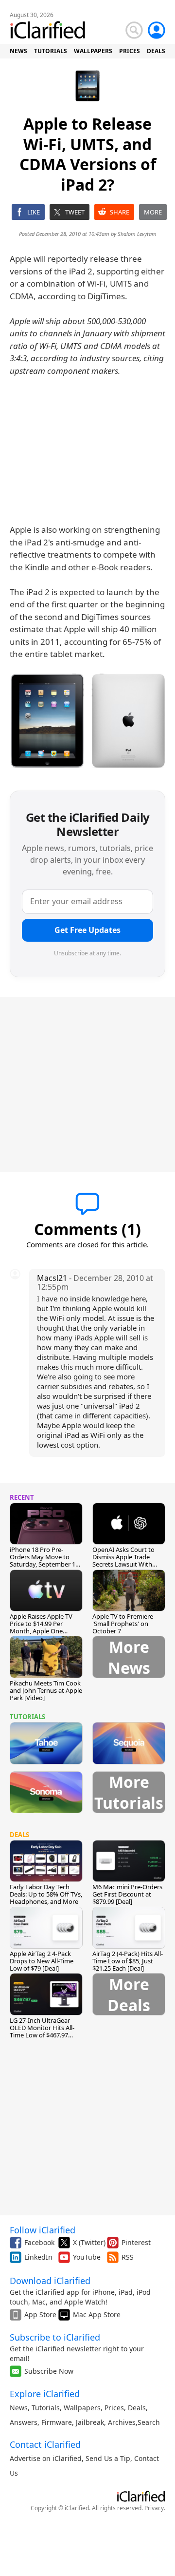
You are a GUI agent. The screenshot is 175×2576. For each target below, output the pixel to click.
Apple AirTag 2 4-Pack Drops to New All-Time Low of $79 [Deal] (42, 1961)
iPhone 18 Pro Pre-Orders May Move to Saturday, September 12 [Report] (44, 1560)
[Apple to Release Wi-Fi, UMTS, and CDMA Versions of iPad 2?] (87, 720)
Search (149, 2422)
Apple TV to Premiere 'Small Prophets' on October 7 (123, 1624)
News (19, 2408)
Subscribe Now (49, 2371)
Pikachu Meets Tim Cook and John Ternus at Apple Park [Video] (46, 1690)
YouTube (87, 2257)
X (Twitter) (89, 2242)
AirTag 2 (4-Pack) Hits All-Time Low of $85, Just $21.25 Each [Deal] (128, 1961)
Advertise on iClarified (46, 2458)
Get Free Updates (87, 930)
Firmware (57, 2422)
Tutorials (46, 2408)
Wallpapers (82, 2408)
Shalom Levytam (137, 234)
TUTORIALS (51, 51)
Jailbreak (90, 2422)
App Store (40, 2315)
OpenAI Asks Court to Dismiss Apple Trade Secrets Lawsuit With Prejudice (123, 1560)
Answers (24, 2422)
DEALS (156, 51)
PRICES (130, 51)
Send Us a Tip (108, 2458)
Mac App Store (97, 2315)
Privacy (154, 2508)
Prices (114, 2408)
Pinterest (136, 2242)
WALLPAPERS (93, 51)
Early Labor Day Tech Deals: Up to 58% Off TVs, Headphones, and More (46, 1894)
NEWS (18, 51)
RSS (128, 2257)
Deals (137, 2408)
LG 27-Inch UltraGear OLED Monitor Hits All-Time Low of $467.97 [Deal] (42, 2031)
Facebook (39, 2242)
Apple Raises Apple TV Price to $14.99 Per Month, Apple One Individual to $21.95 (41, 1627)
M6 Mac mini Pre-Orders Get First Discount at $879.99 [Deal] (127, 1894)
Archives (122, 2422)
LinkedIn (38, 2257)
